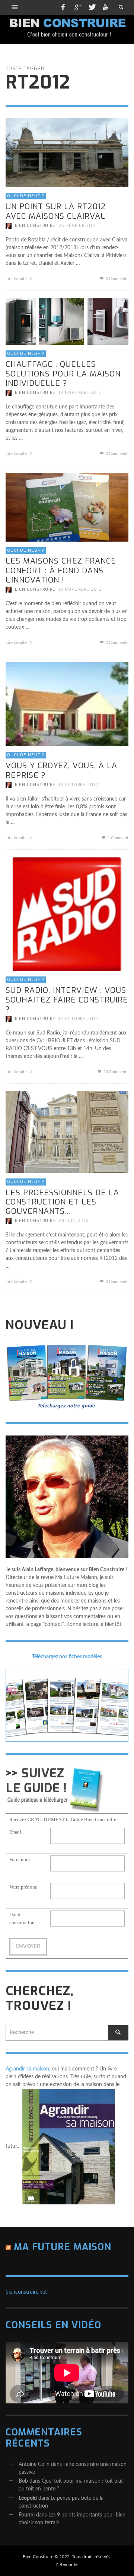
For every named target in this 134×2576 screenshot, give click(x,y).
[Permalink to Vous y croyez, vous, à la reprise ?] (67, 704)
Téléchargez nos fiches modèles (67, 1657)
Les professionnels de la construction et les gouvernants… (62, 1202)
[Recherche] (15, 7)
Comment (118, 838)
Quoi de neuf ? (26, 196)
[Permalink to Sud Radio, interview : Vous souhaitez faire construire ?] (67, 914)
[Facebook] (63, 7)
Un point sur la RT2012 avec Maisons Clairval (56, 211)
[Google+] (77, 7)
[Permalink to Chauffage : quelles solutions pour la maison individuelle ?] (67, 321)
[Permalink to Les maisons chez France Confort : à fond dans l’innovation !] (67, 507)
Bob (23, 2481)
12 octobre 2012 (78, 1019)
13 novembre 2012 (80, 589)
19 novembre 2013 (80, 393)
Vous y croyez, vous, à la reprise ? (61, 770)
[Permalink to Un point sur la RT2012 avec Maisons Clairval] (67, 153)
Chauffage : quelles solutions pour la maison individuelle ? (63, 373)
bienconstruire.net (26, 2292)
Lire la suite (17, 279)
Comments (116, 1072)
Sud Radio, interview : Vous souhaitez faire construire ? (67, 1000)
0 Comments (117, 279)
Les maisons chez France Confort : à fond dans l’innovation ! (61, 570)
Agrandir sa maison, (28, 2069)
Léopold (28, 2498)
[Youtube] (106, 7)
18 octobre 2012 (78, 785)
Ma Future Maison (63, 2247)
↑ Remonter (67, 2564)
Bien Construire (35, 226)
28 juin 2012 (74, 1221)
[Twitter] (92, 7)
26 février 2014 (78, 226)
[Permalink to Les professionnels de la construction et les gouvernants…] (67, 1132)
